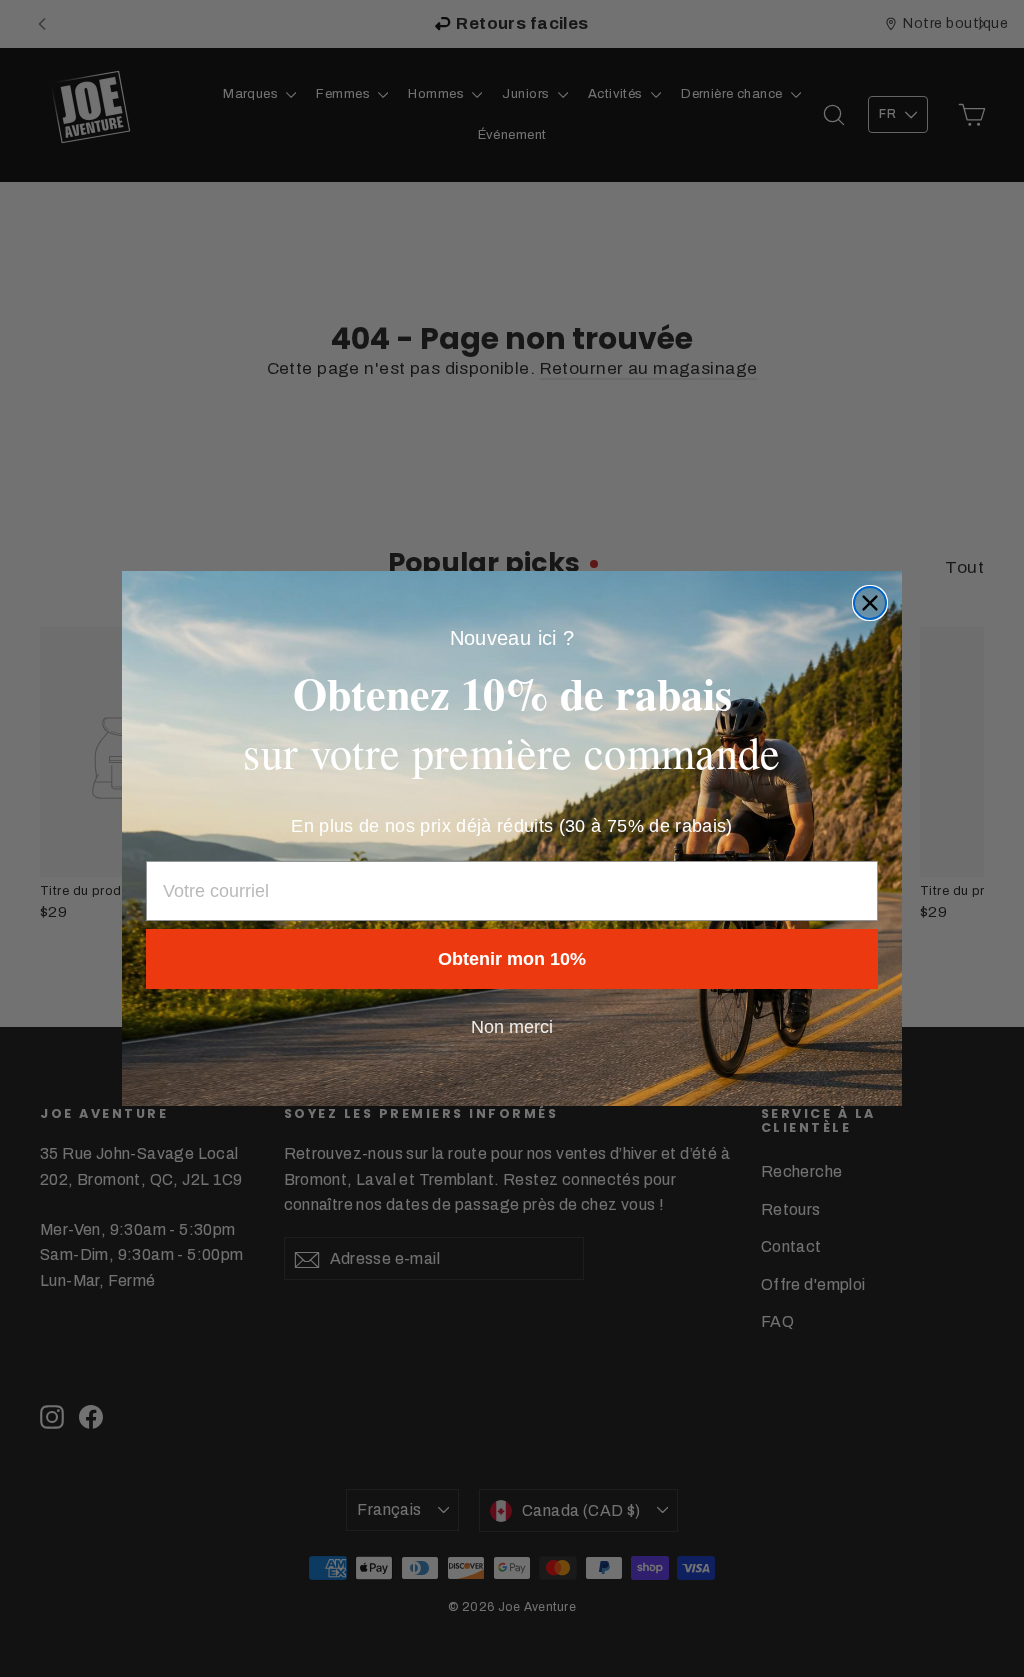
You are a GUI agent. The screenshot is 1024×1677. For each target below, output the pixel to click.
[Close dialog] (870, 603)
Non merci (512, 1027)
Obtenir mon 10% (512, 959)
